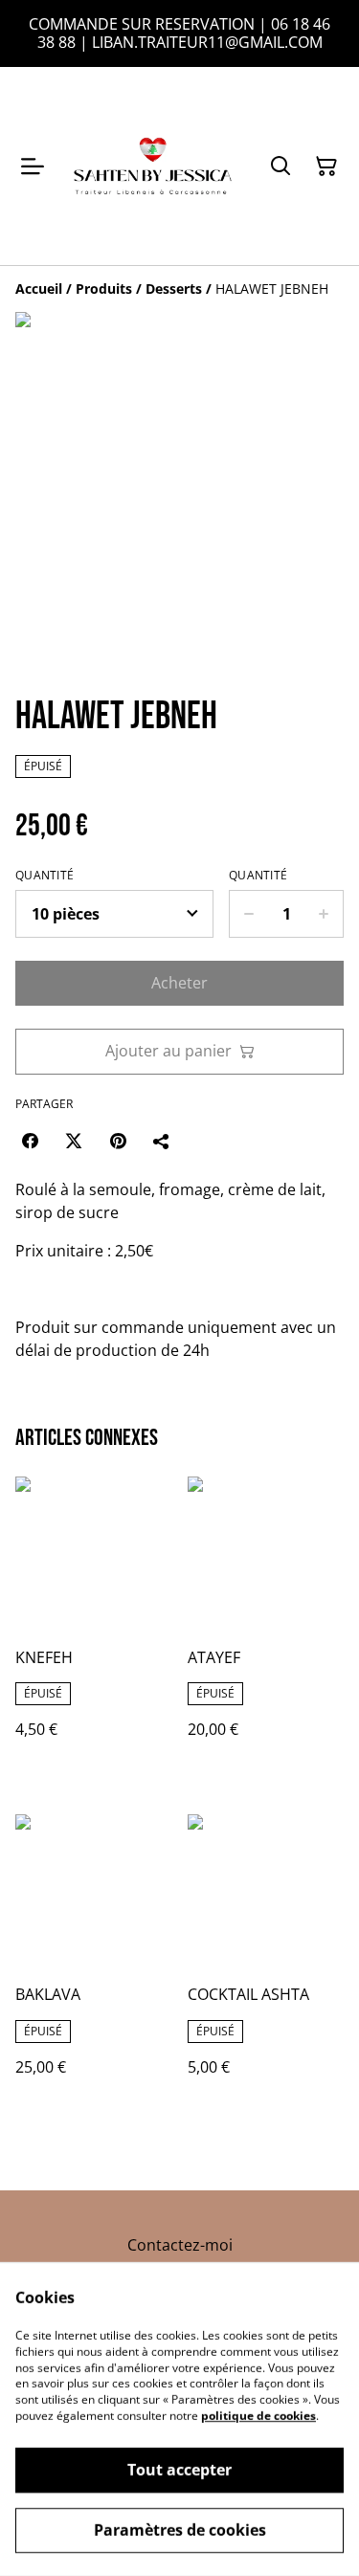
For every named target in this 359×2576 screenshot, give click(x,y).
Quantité (45, 876)
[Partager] (162, 1141)
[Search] (280, 167)
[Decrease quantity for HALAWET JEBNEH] (248, 914)
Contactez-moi (180, 2245)
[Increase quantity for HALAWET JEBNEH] (324, 914)
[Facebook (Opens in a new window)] (30, 1141)
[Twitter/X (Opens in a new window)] (74, 1141)
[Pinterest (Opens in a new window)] (118, 1141)
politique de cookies (258, 2416)
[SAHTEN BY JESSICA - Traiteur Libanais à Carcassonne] (153, 166)
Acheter (179, 983)
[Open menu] (33, 167)
